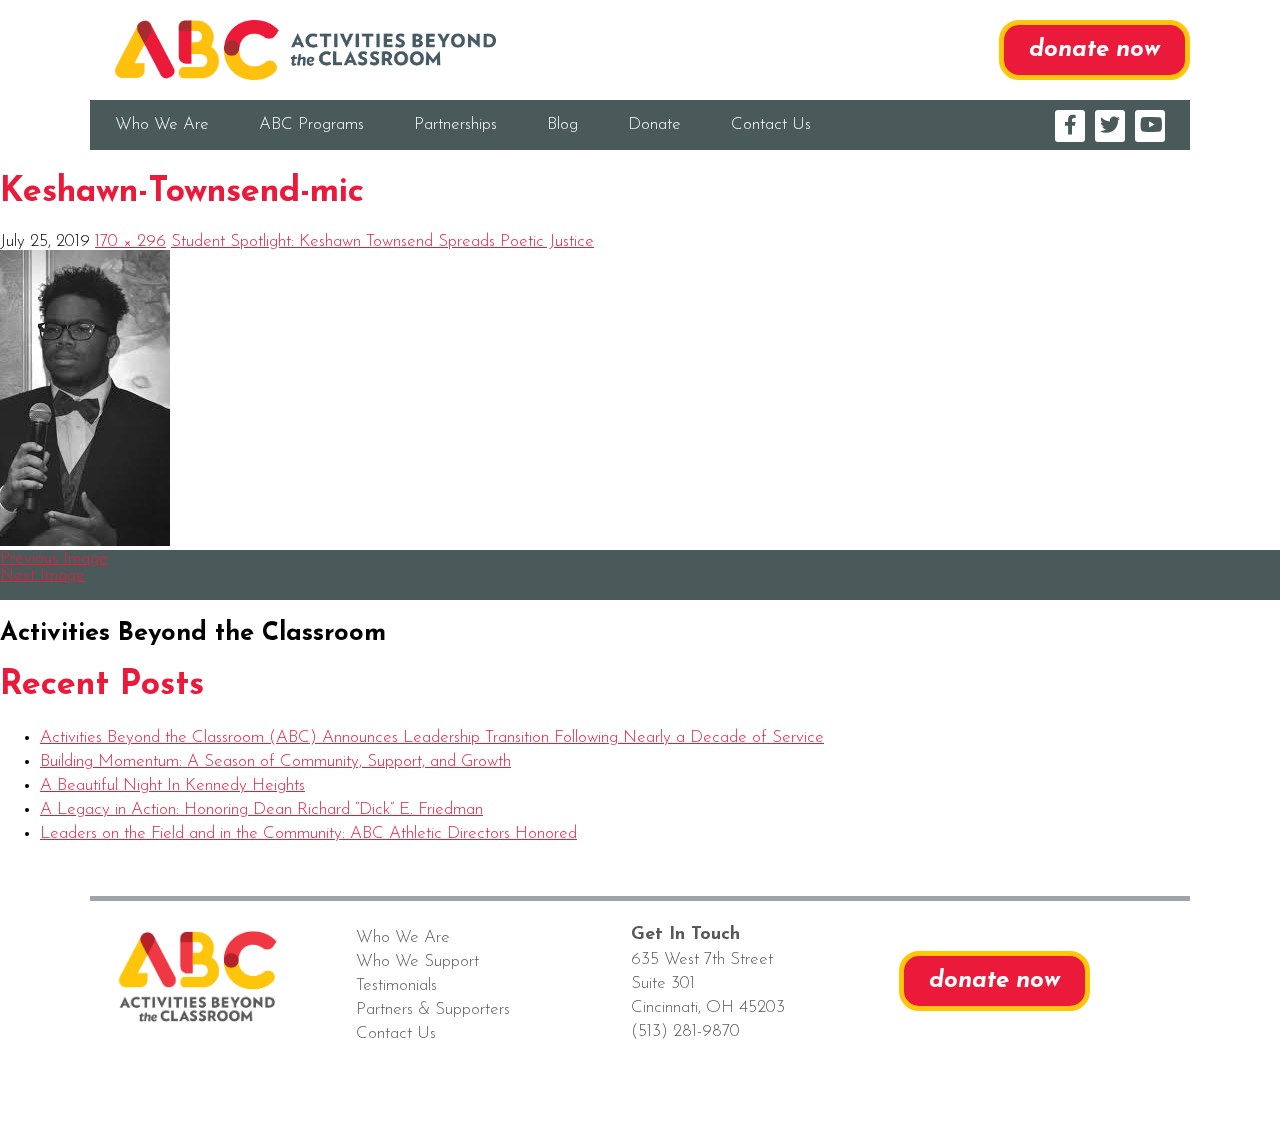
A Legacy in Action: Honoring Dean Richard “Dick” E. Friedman (261, 809)
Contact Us (771, 124)
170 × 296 (130, 241)
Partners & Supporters (433, 1009)
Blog (562, 124)
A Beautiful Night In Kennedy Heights (172, 785)
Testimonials (396, 985)
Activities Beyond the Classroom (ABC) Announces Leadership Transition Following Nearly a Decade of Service (432, 737)
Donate (654, 124)
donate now (1094, 50)
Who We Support (417, 961)
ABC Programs (311, 124)
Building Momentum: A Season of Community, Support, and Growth (275, 761)
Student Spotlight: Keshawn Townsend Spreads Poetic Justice (382, 241)
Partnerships (455, 124)
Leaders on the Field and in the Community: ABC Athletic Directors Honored (308, 833)
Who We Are (162, 124)
